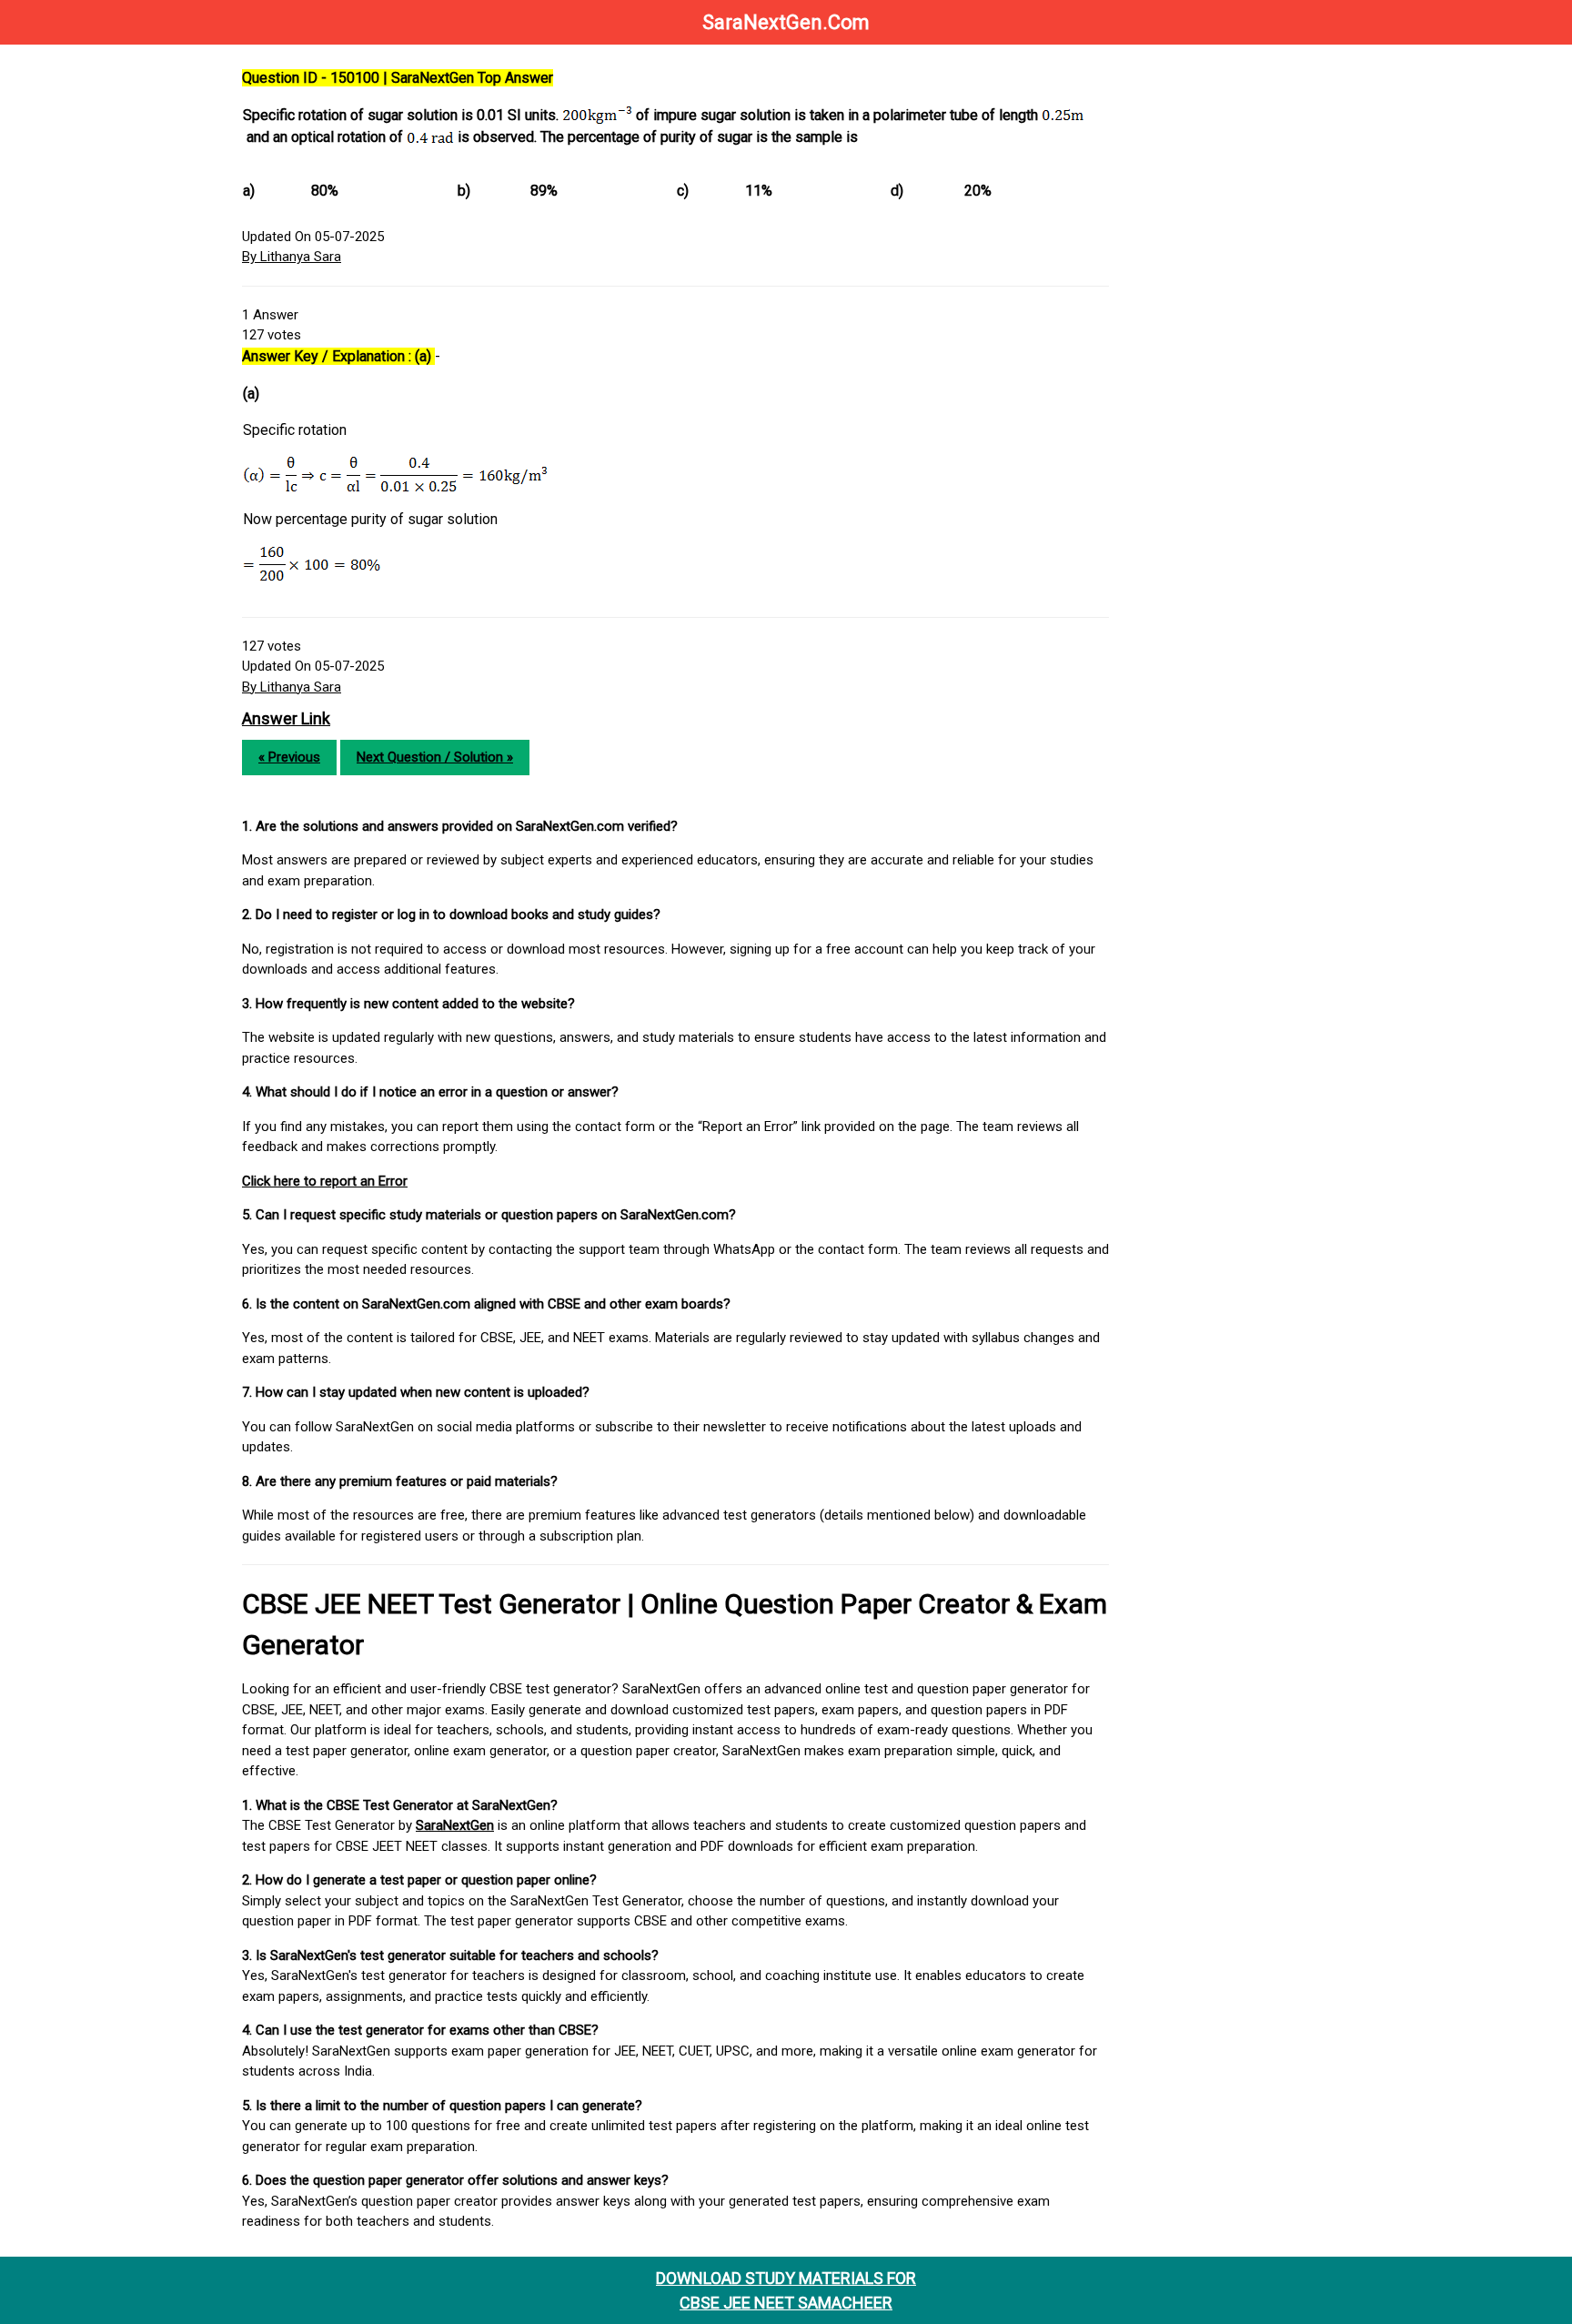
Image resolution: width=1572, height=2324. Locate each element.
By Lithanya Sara (292, 257)
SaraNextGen (455, 1825)
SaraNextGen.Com (786, 22)
